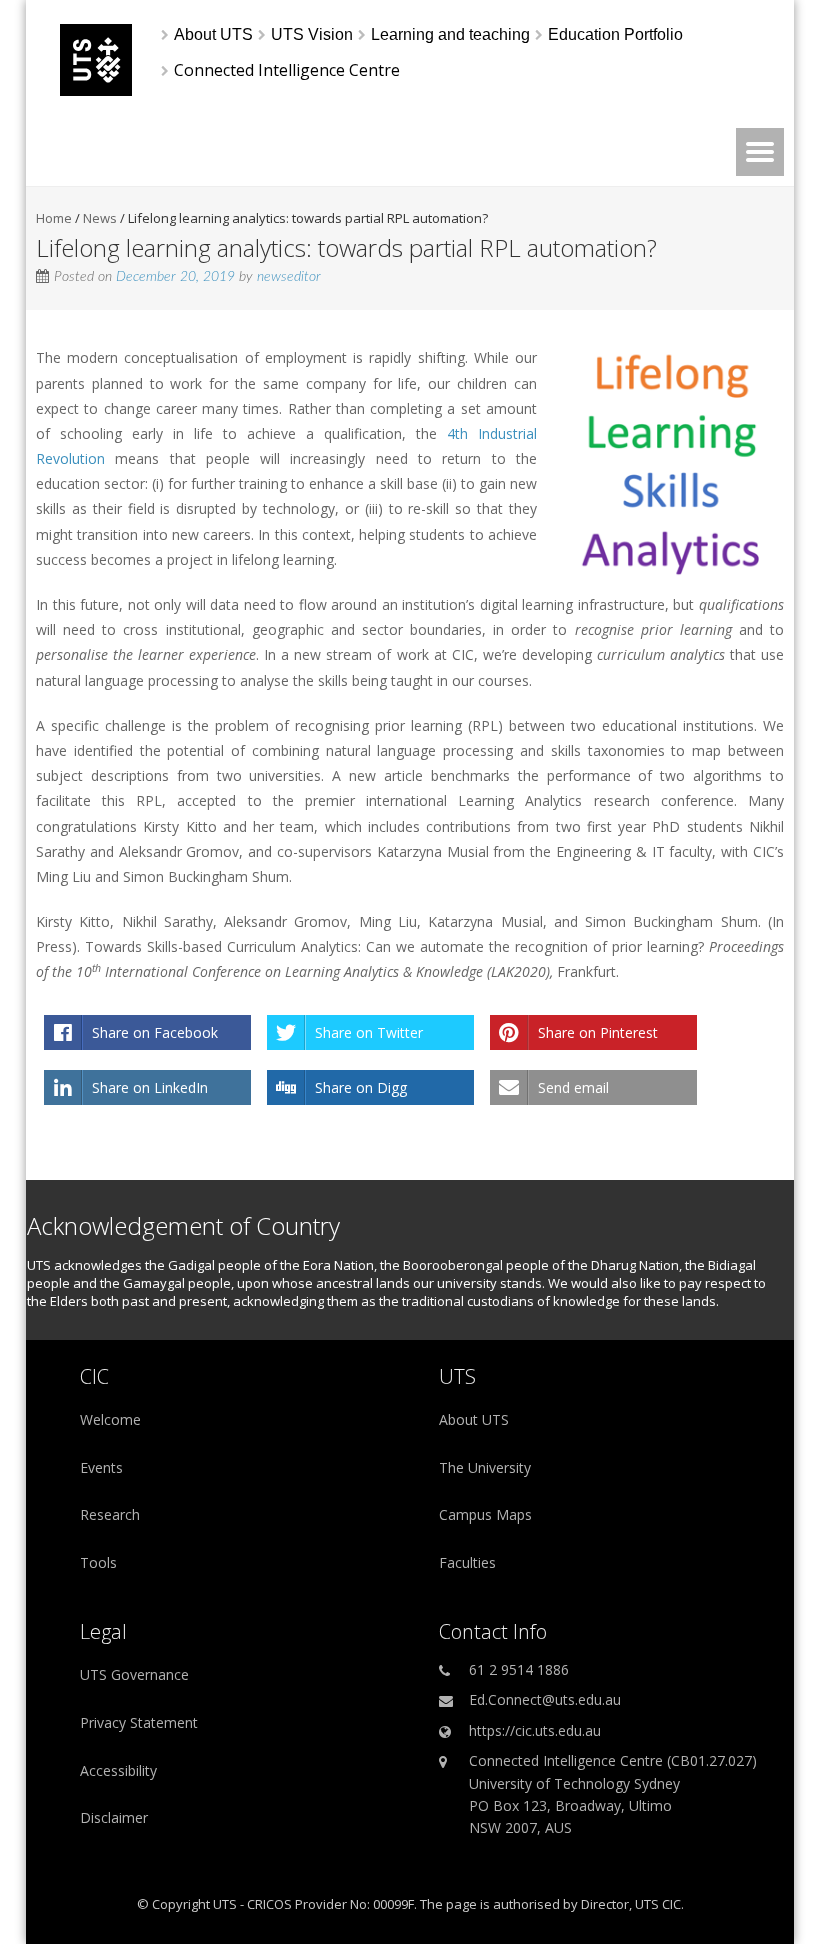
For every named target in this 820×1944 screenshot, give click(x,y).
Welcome (110, 1419)
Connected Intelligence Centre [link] (287, 70)
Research (110, 1514)
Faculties (467, 1562)
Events (101, 1467)
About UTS (474, 1419)
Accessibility (118, 1770)
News (100, 218)
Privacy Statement (139, 1722)
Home (54, 218)
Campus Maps (485, 1514)
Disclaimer (114, 1817)
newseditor (289, 277)
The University (485, 1467)
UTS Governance (134, 1674)
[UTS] (96, 90)
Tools (98, 1562)
